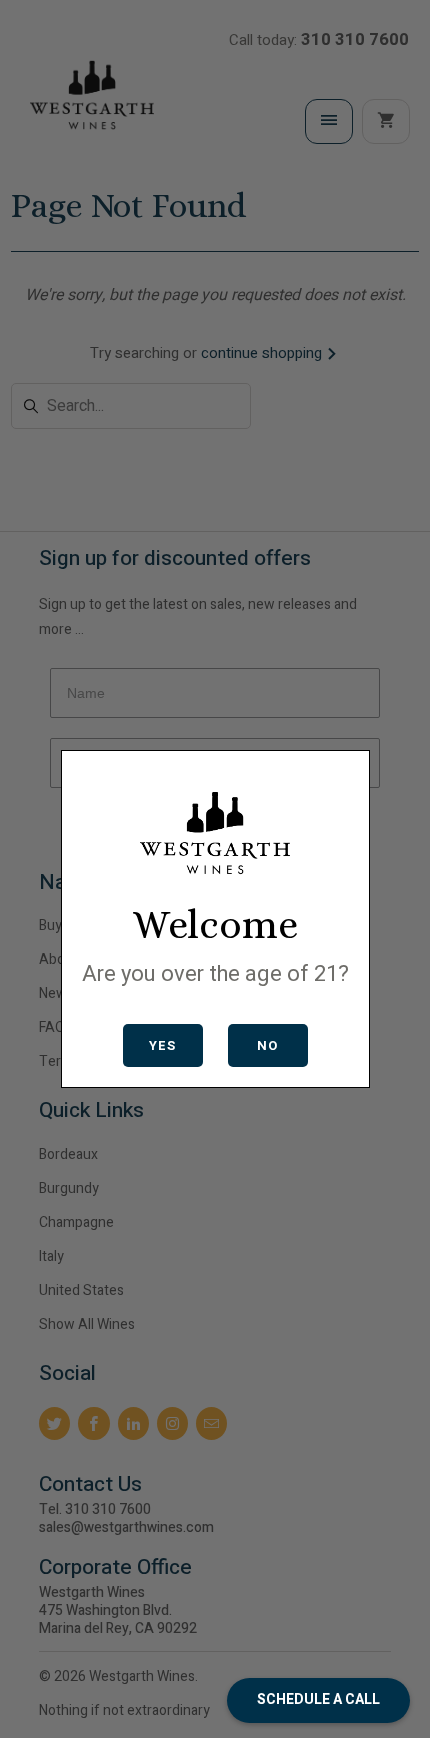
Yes (162, 1045)
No (267, 1045)
